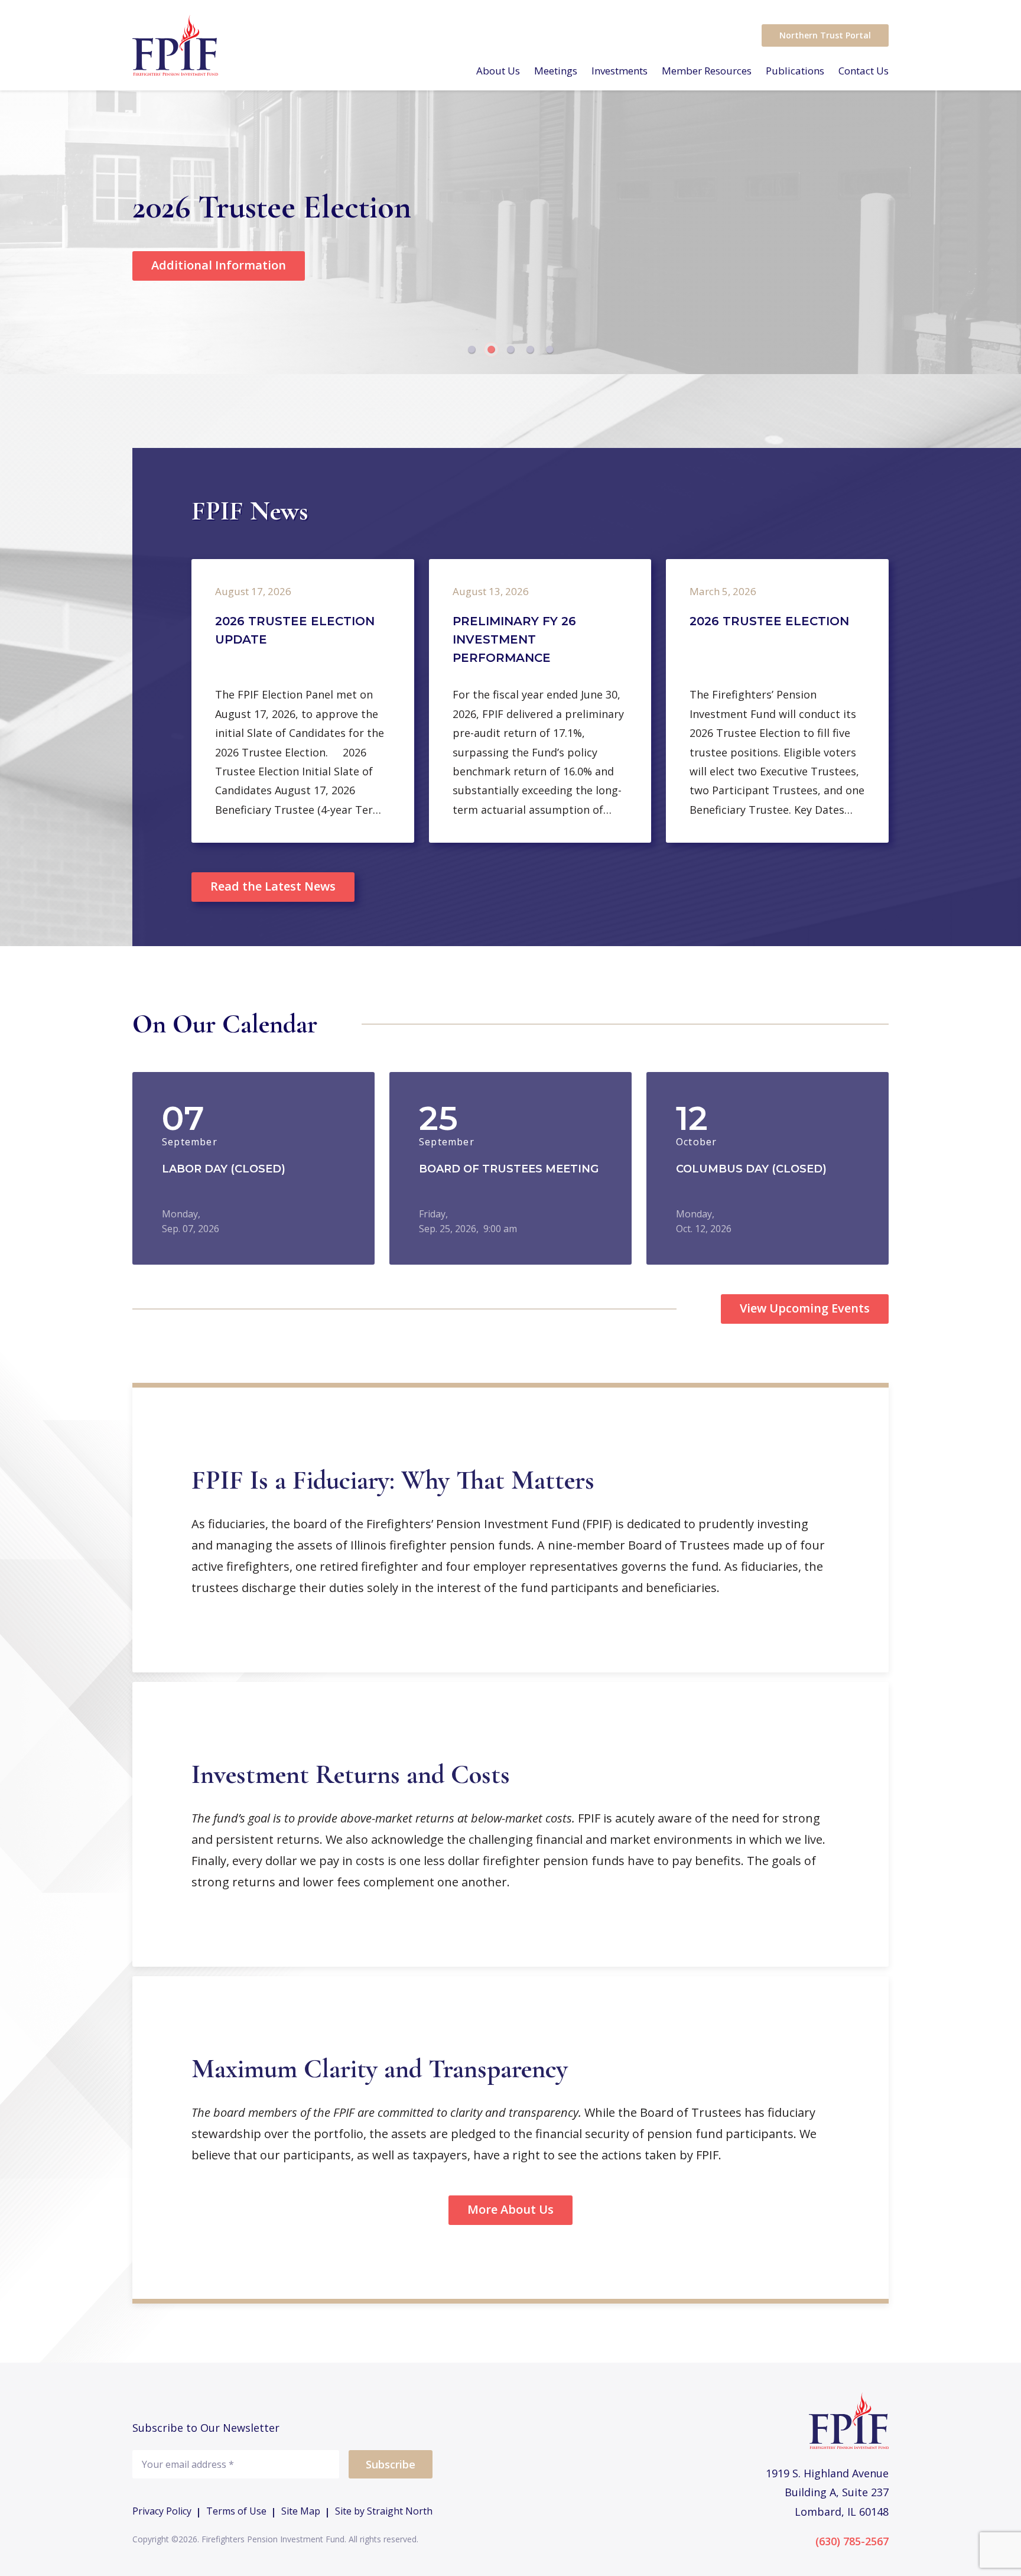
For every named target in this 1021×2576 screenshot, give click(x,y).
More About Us (510, 2209)
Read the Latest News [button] (273, 886)
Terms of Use (236, 2512)
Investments (620, 71)
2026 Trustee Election (769, 621)
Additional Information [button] (219, 265)
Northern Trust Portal (825, 35)
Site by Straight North (384, 2512)
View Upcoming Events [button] (805, 1308)
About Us (498, 71)
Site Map (301, 2512)
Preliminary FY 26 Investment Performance (514, 639)
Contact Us (864, 71)
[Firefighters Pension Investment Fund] (175, 45)
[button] (472, 350)
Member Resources (707, 71)
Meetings (556, 71)
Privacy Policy (162, 2512)
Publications (795, 71)
